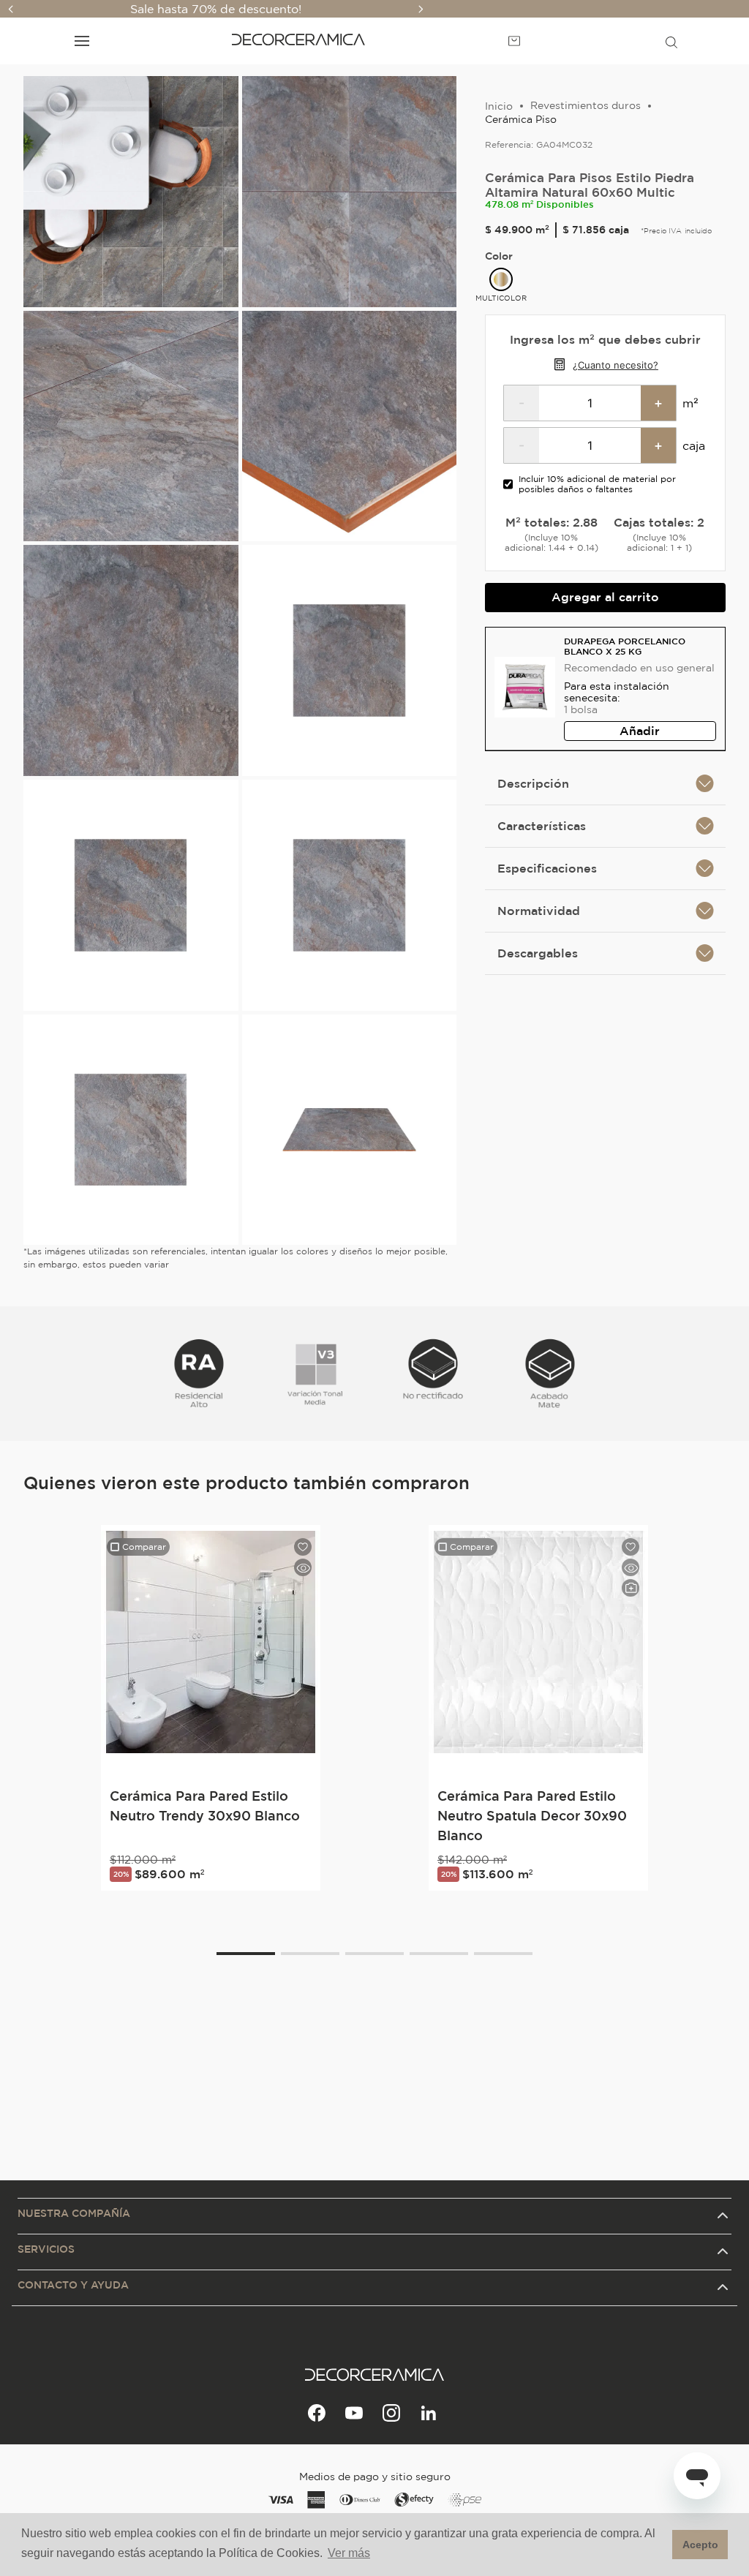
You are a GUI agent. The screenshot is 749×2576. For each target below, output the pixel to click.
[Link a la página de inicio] (499, 106)
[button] (671, 41)
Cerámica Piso (521, 119)
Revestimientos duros (586, 105)
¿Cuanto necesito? (616, 365)
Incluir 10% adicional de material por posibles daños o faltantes (597, 484)
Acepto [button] (700, 2545)
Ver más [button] (349, 2553)
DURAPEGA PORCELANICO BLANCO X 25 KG (625, 646)
